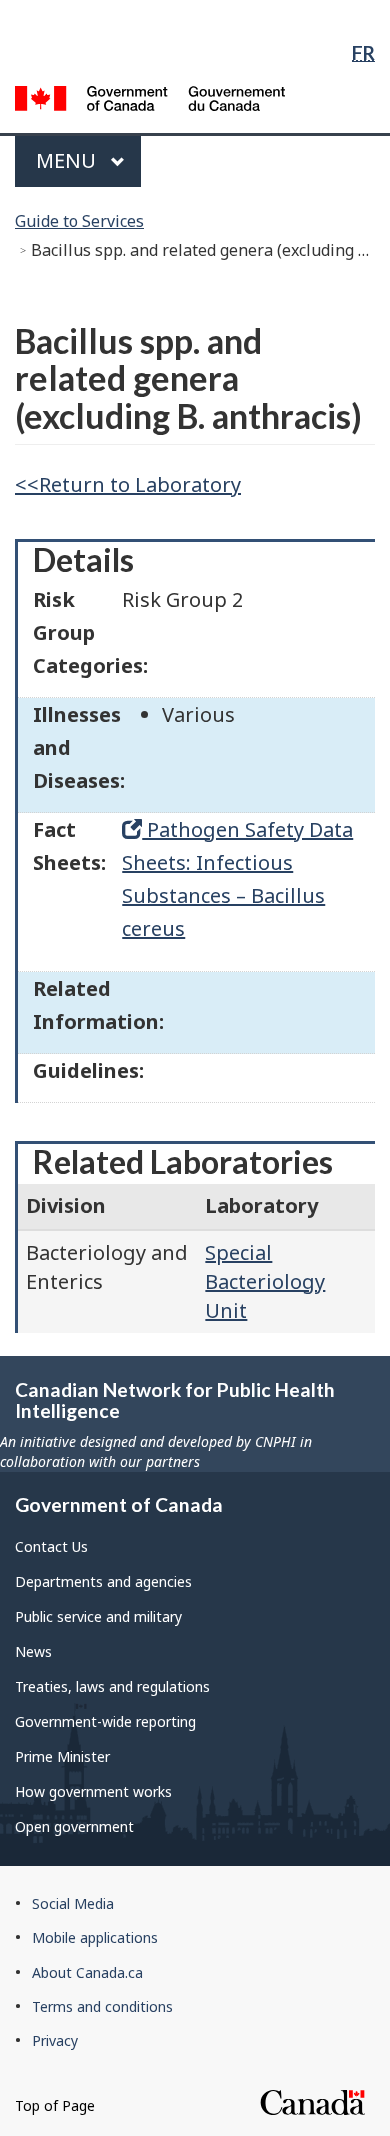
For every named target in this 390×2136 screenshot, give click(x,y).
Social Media (73, 1903)
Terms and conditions (102, 2006)
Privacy (55, 2040)
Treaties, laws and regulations (112, 1686)
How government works (93, 1791)
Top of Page (55, 2105)
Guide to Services (79, 221)
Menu (68, 160)
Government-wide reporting (105, 1721)
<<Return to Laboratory (128, 484)
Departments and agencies (103, 1581)
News (33, 1651)
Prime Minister (62, 1756)
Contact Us (51, 1546)
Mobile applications (95, 1937)
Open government (74, 1826)
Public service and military (98, 1616)
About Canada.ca (87, 1972)
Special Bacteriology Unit (265, 1281)
